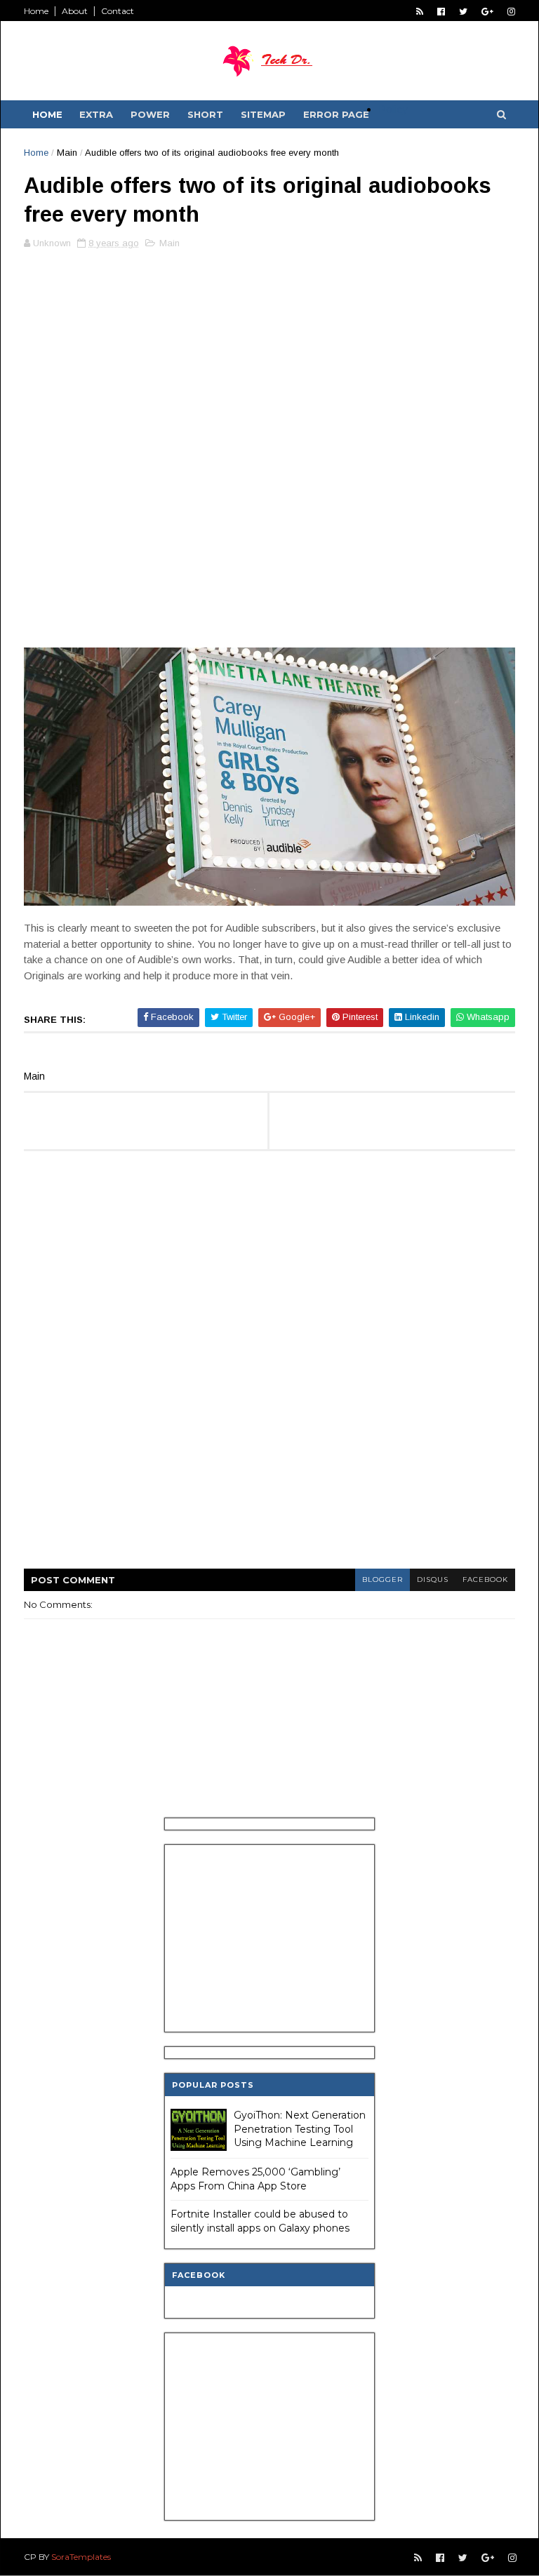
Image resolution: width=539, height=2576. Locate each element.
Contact (118, 11)
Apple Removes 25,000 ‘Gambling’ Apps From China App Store (255, 2179)
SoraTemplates (81, 2557)
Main (67, 153)
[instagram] (511, 12)
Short (205, 114)
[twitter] (463, 12)
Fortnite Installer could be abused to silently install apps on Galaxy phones (260, 2221)
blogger (382, 1579)
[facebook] (441, 12)
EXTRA (96, 114)
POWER (150, 114)
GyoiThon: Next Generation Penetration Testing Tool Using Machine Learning (300, 2129)
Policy (393, 109)
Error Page (336, 114)
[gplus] (487, 12)
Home (36, 11)
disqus (433, 1579)
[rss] (420, 12)
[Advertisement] (269, 358)
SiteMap (263, 114)
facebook (485, 1579)
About (75, 11)
